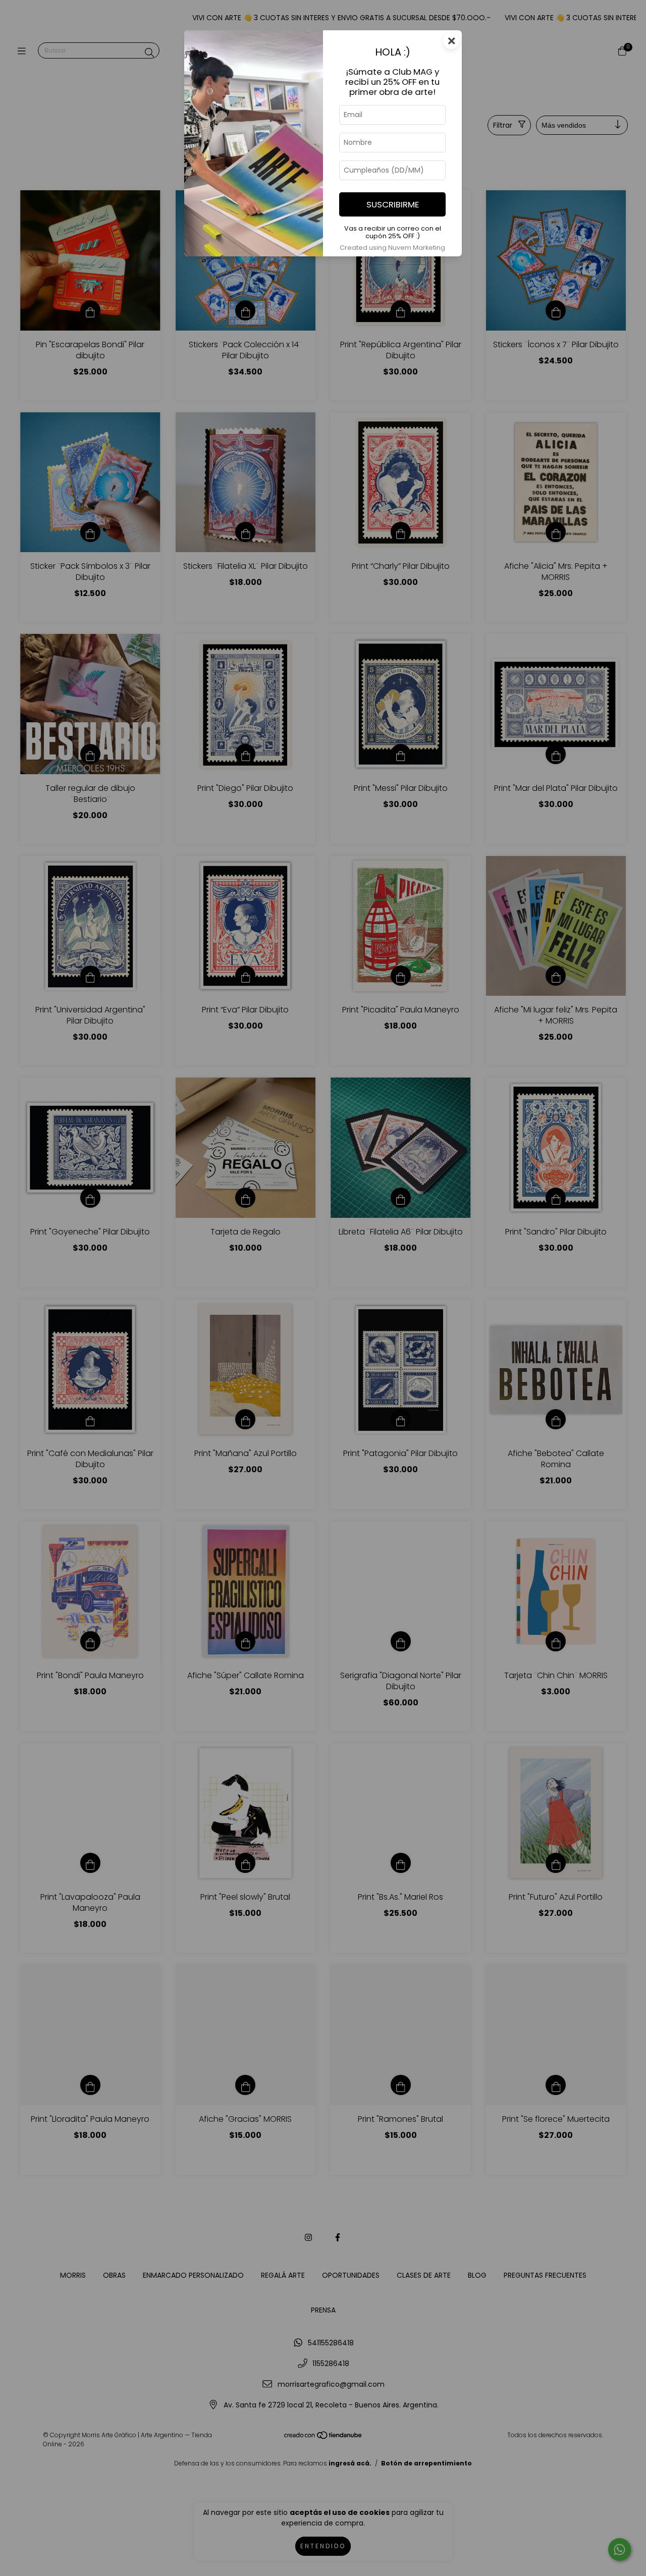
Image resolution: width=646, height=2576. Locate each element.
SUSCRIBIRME (393, 204)
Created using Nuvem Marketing (392, 248)
